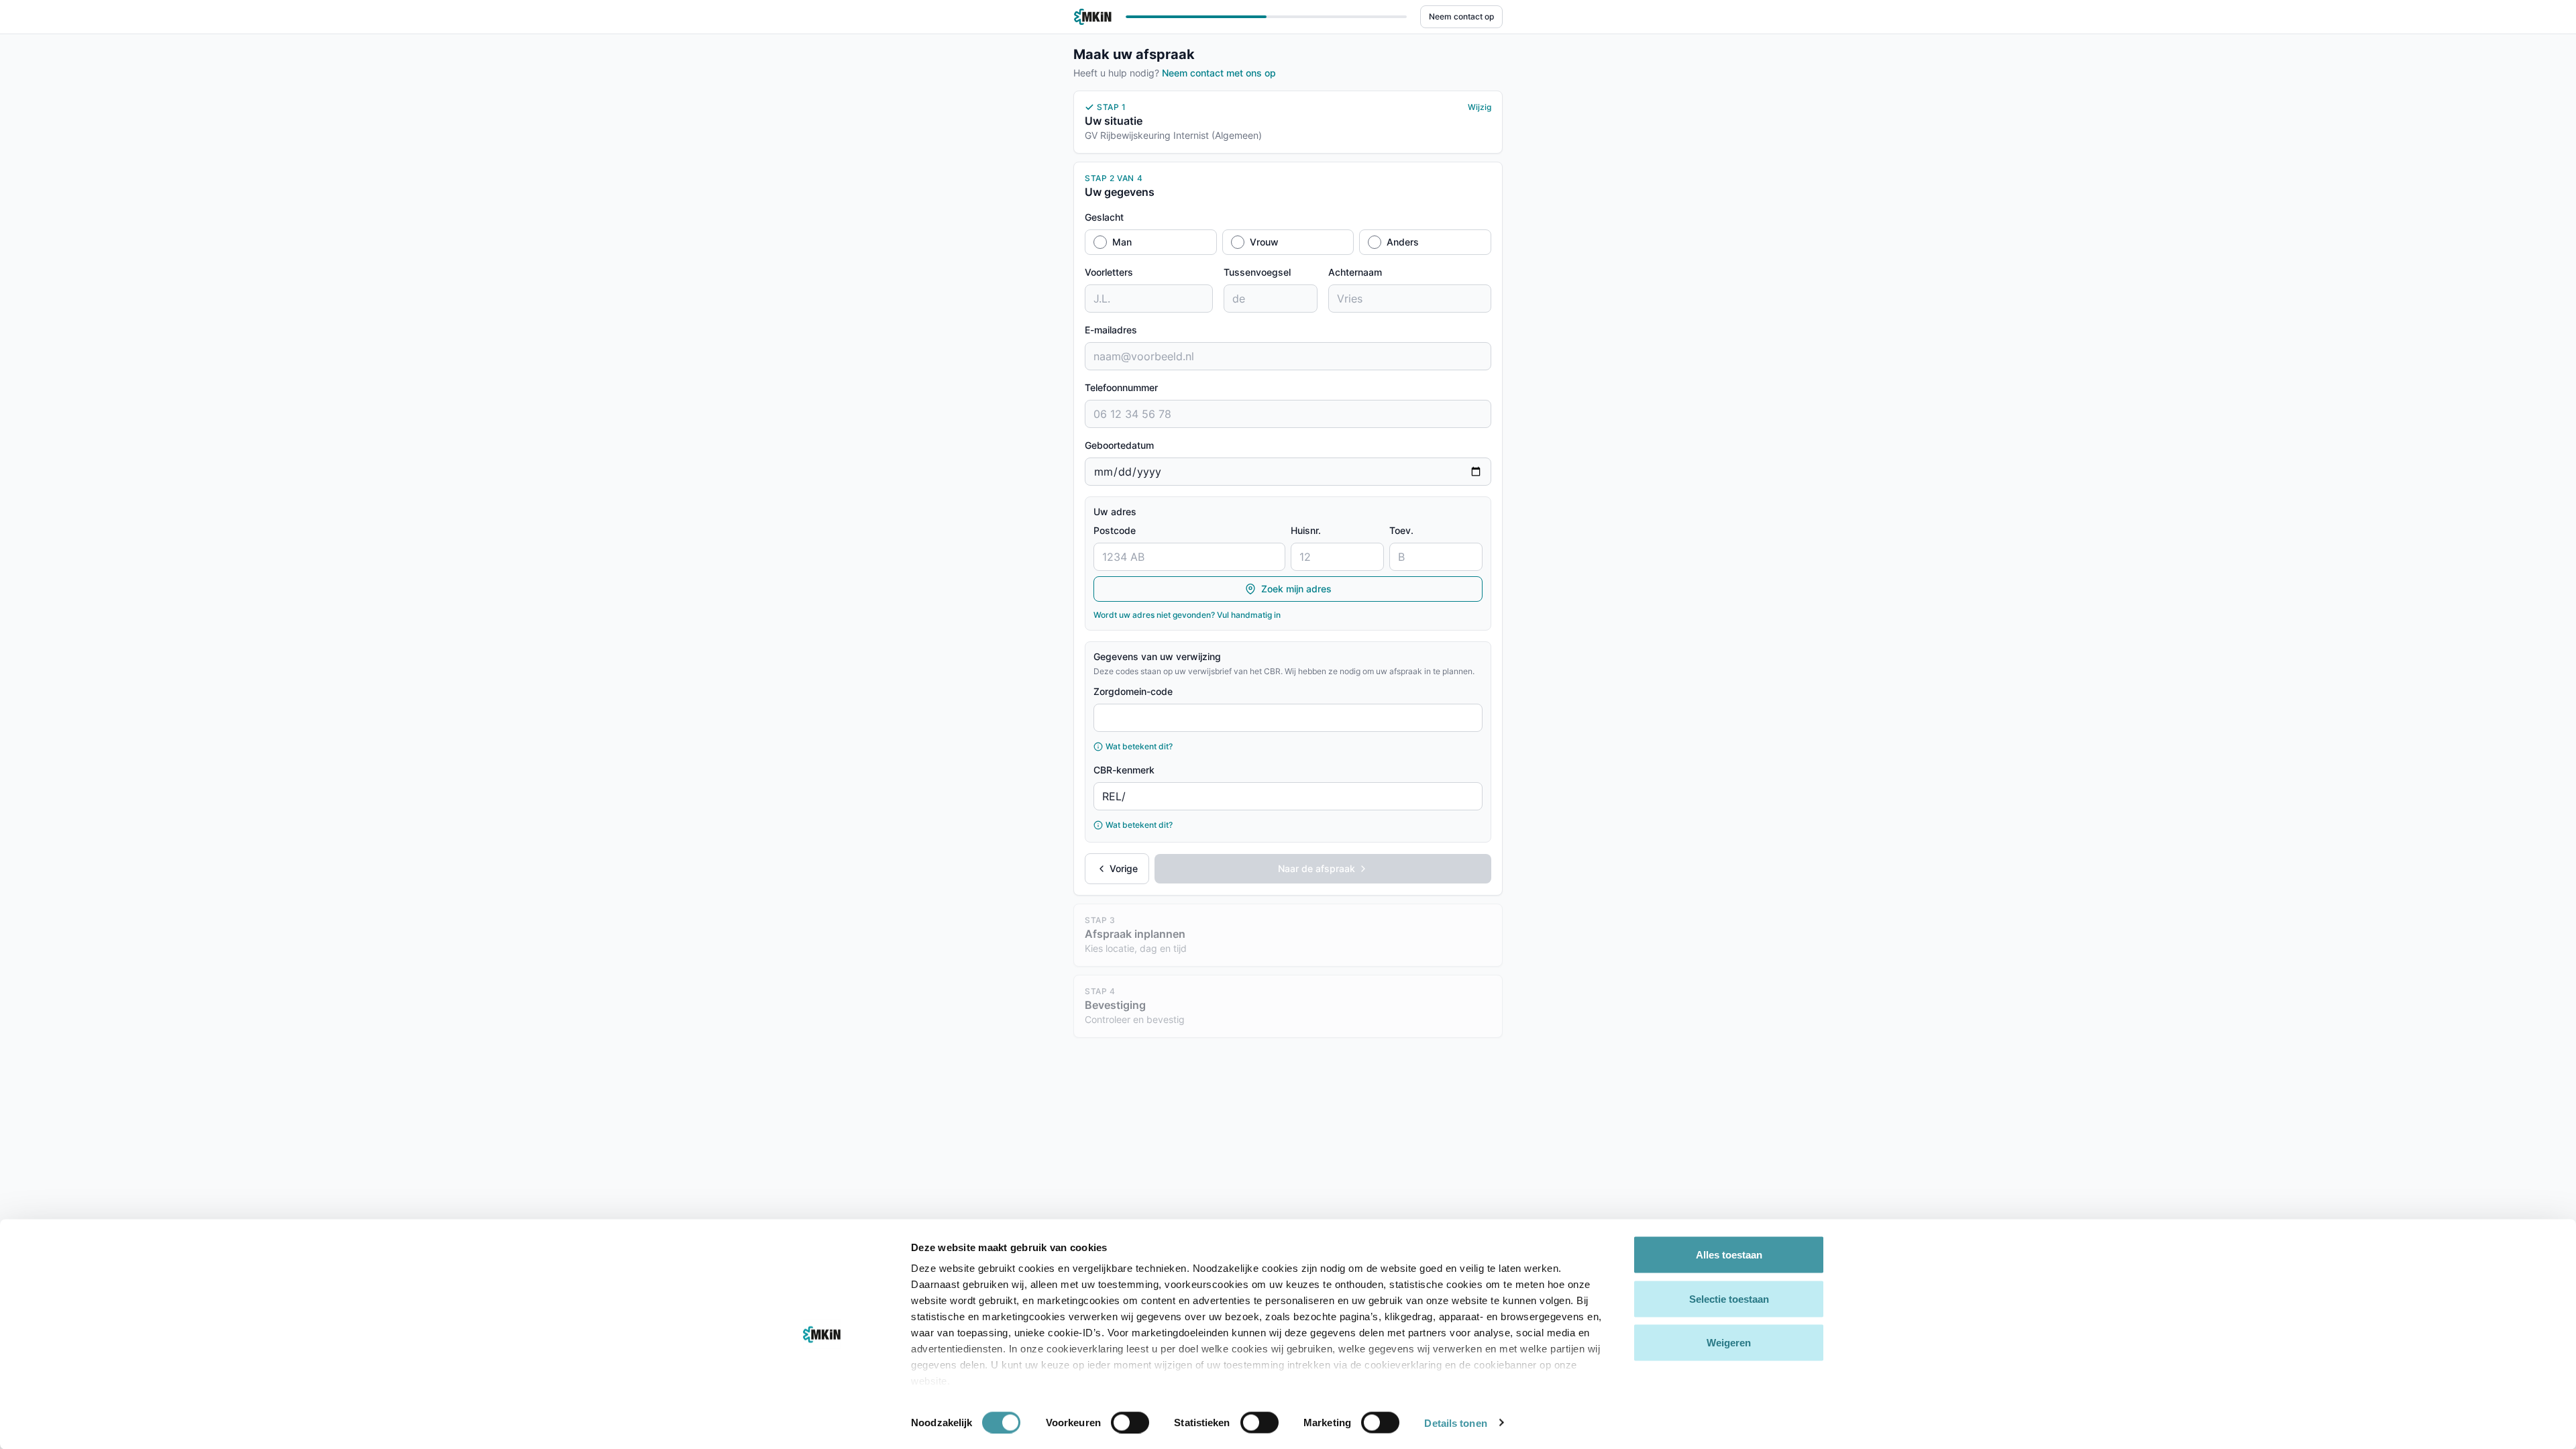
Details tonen (1455, 1423)
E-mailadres (1111, 330)
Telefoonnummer (1121, 387)
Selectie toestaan (1729, 1298)
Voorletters (1109, 272)
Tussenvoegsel (1257, 272)
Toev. (1401, 530)
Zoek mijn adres (1296, 589)
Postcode (1115, 530)
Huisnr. (1306, 530)
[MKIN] (1093, 17)
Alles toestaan (1729, 1255)
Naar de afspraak (1317, 868)
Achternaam (1355, 272)
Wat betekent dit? (1139, 746)
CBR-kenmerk (1124, 770)
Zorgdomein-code (1133, 691)
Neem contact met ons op (1219, 73)
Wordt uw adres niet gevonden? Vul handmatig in (1187, 615)
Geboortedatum (1119, 445)
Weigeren (1729, 1343)
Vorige (1124, 868)
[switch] (1130, 1422)
